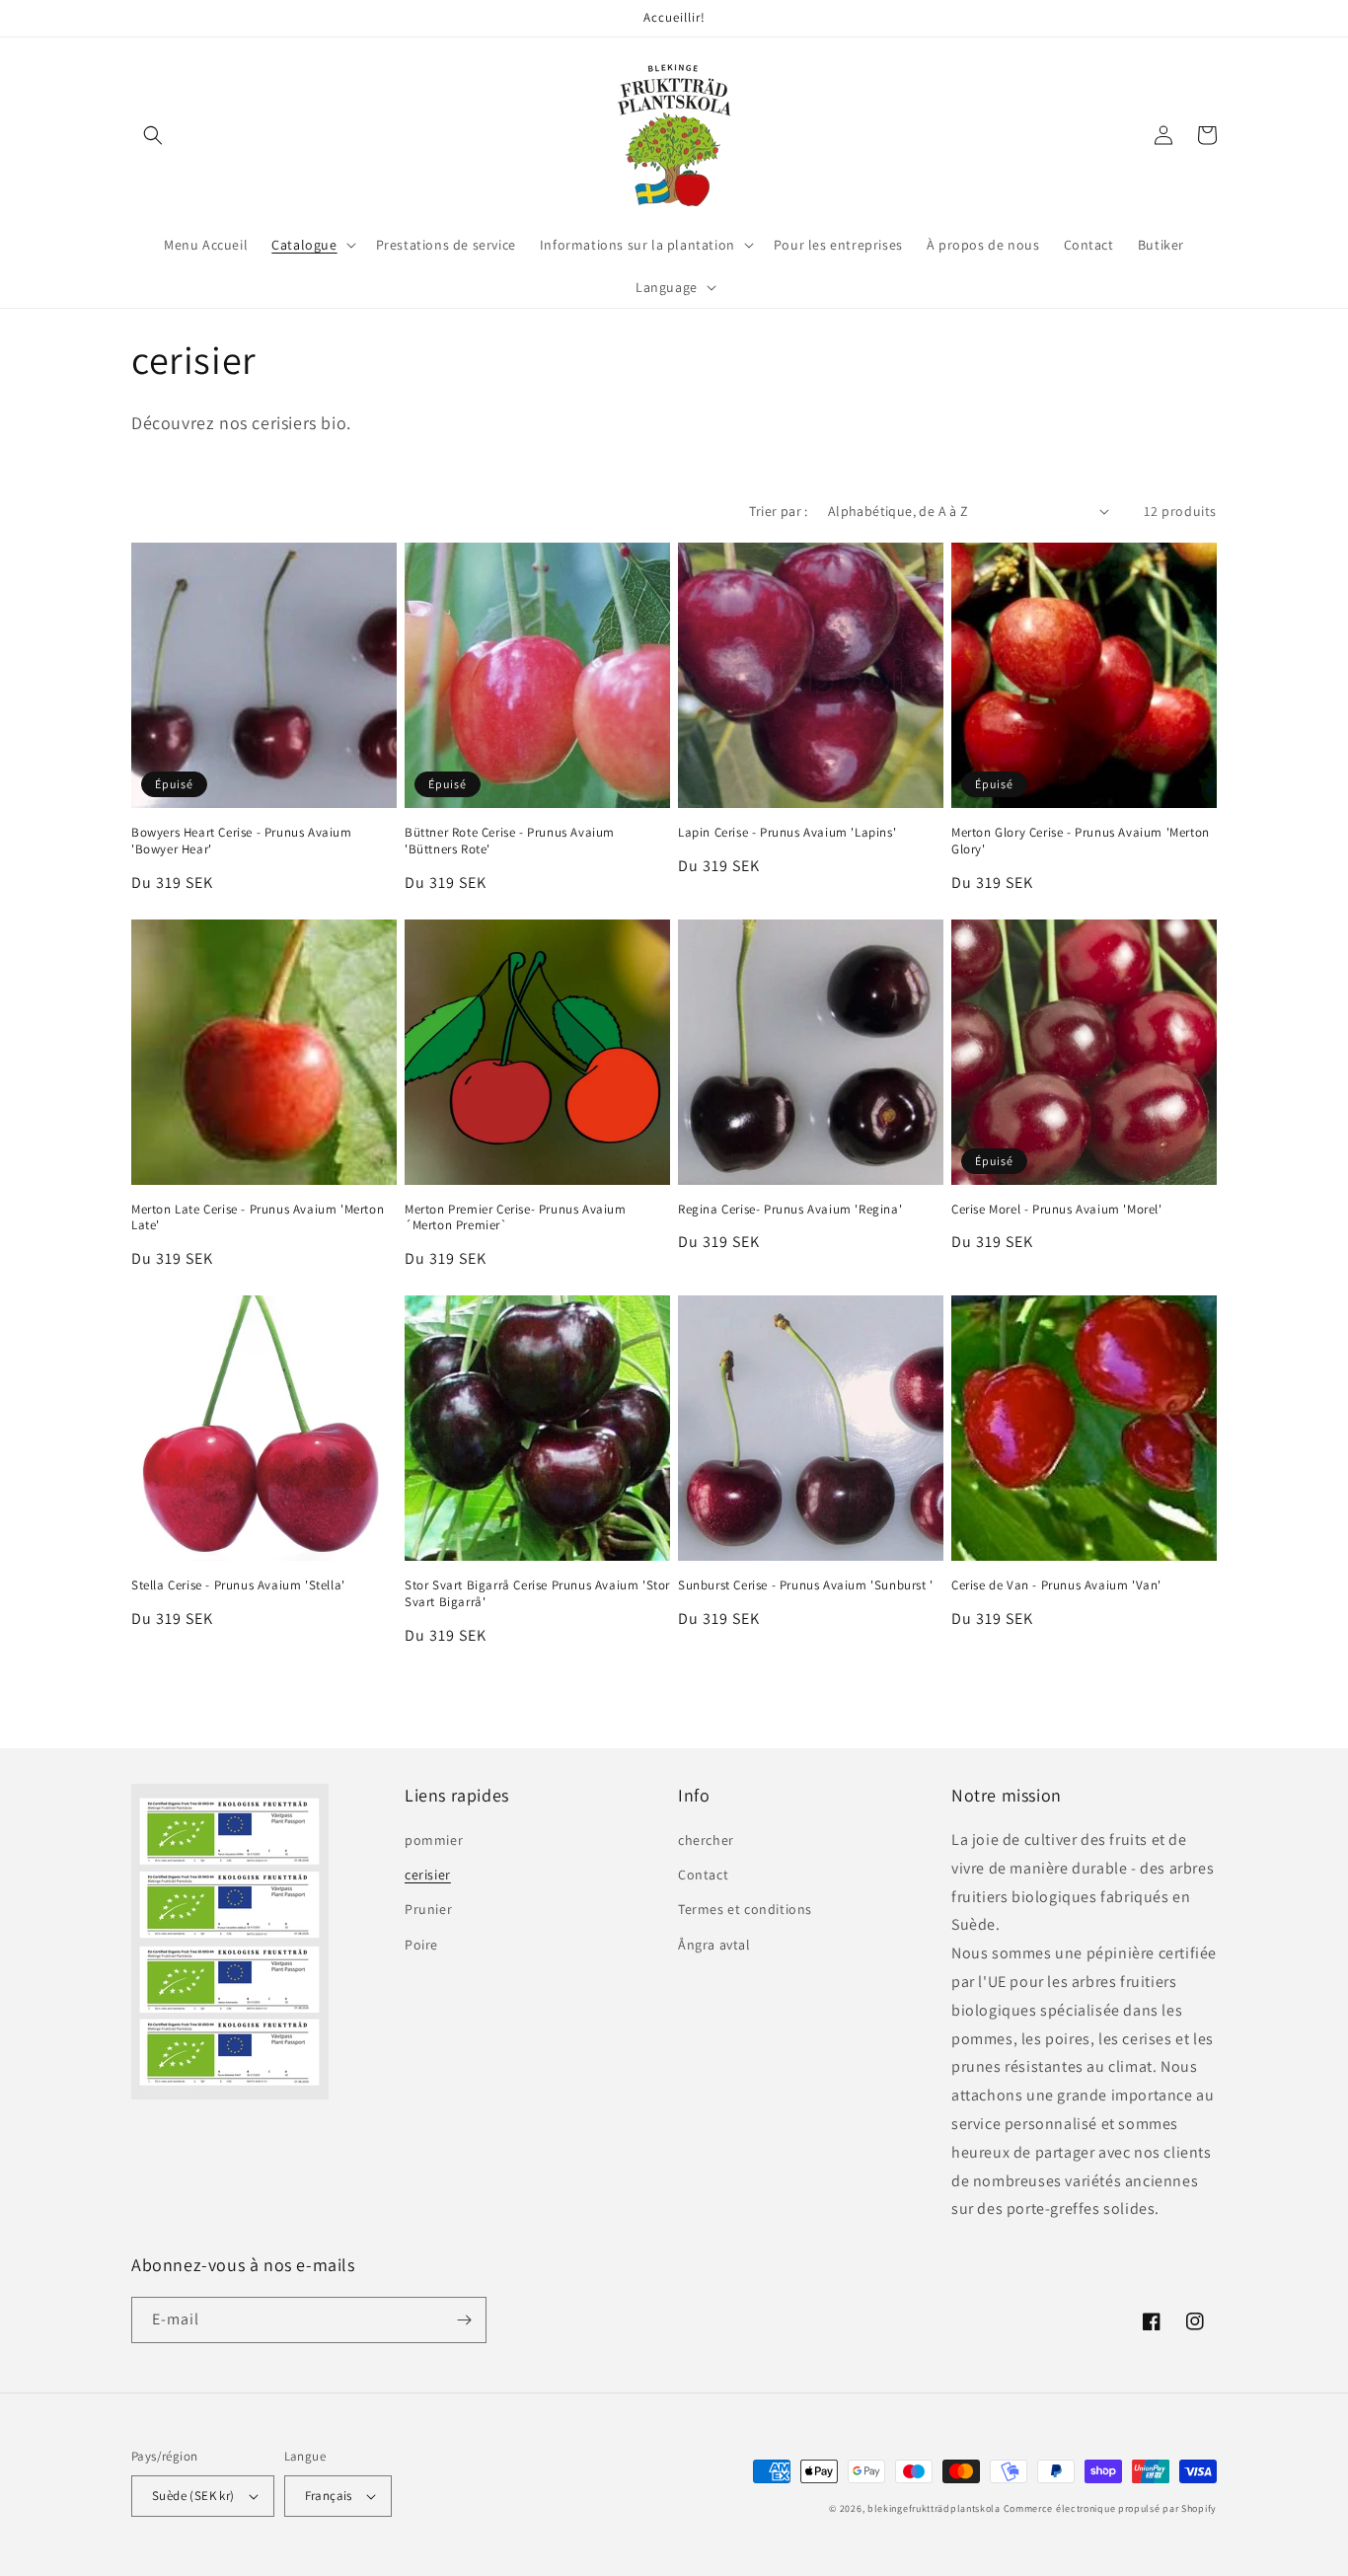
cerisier (428, 1875)
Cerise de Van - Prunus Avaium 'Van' (1056, 1585)
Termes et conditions (745, 1909)
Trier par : (778, 511)
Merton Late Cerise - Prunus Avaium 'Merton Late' (258, 1218)
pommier (434, 1840)
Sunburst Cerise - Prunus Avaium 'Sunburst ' (806, 1585)
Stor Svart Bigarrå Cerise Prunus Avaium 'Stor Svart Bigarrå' (537, 1594)
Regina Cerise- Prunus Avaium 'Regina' (790, 1210)
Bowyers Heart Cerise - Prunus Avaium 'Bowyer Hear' (242, 841)
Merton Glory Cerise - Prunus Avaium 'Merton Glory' (1081, 841)
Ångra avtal (714, 1945)
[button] (153, 135)
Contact (703, 1875)
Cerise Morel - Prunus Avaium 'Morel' (1057, 1210)
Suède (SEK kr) (193, 2496)
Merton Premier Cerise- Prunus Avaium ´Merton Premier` (516, 1218)
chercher (706, 1840)
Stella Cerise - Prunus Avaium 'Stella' (238, 1585)
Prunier (428, 1909)
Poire (421, 1945)
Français (329, 2496)
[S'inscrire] (464, 2320)
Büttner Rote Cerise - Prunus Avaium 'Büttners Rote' (510, 841)
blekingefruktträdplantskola (934, 2508)
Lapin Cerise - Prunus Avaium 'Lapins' (787, 833)
